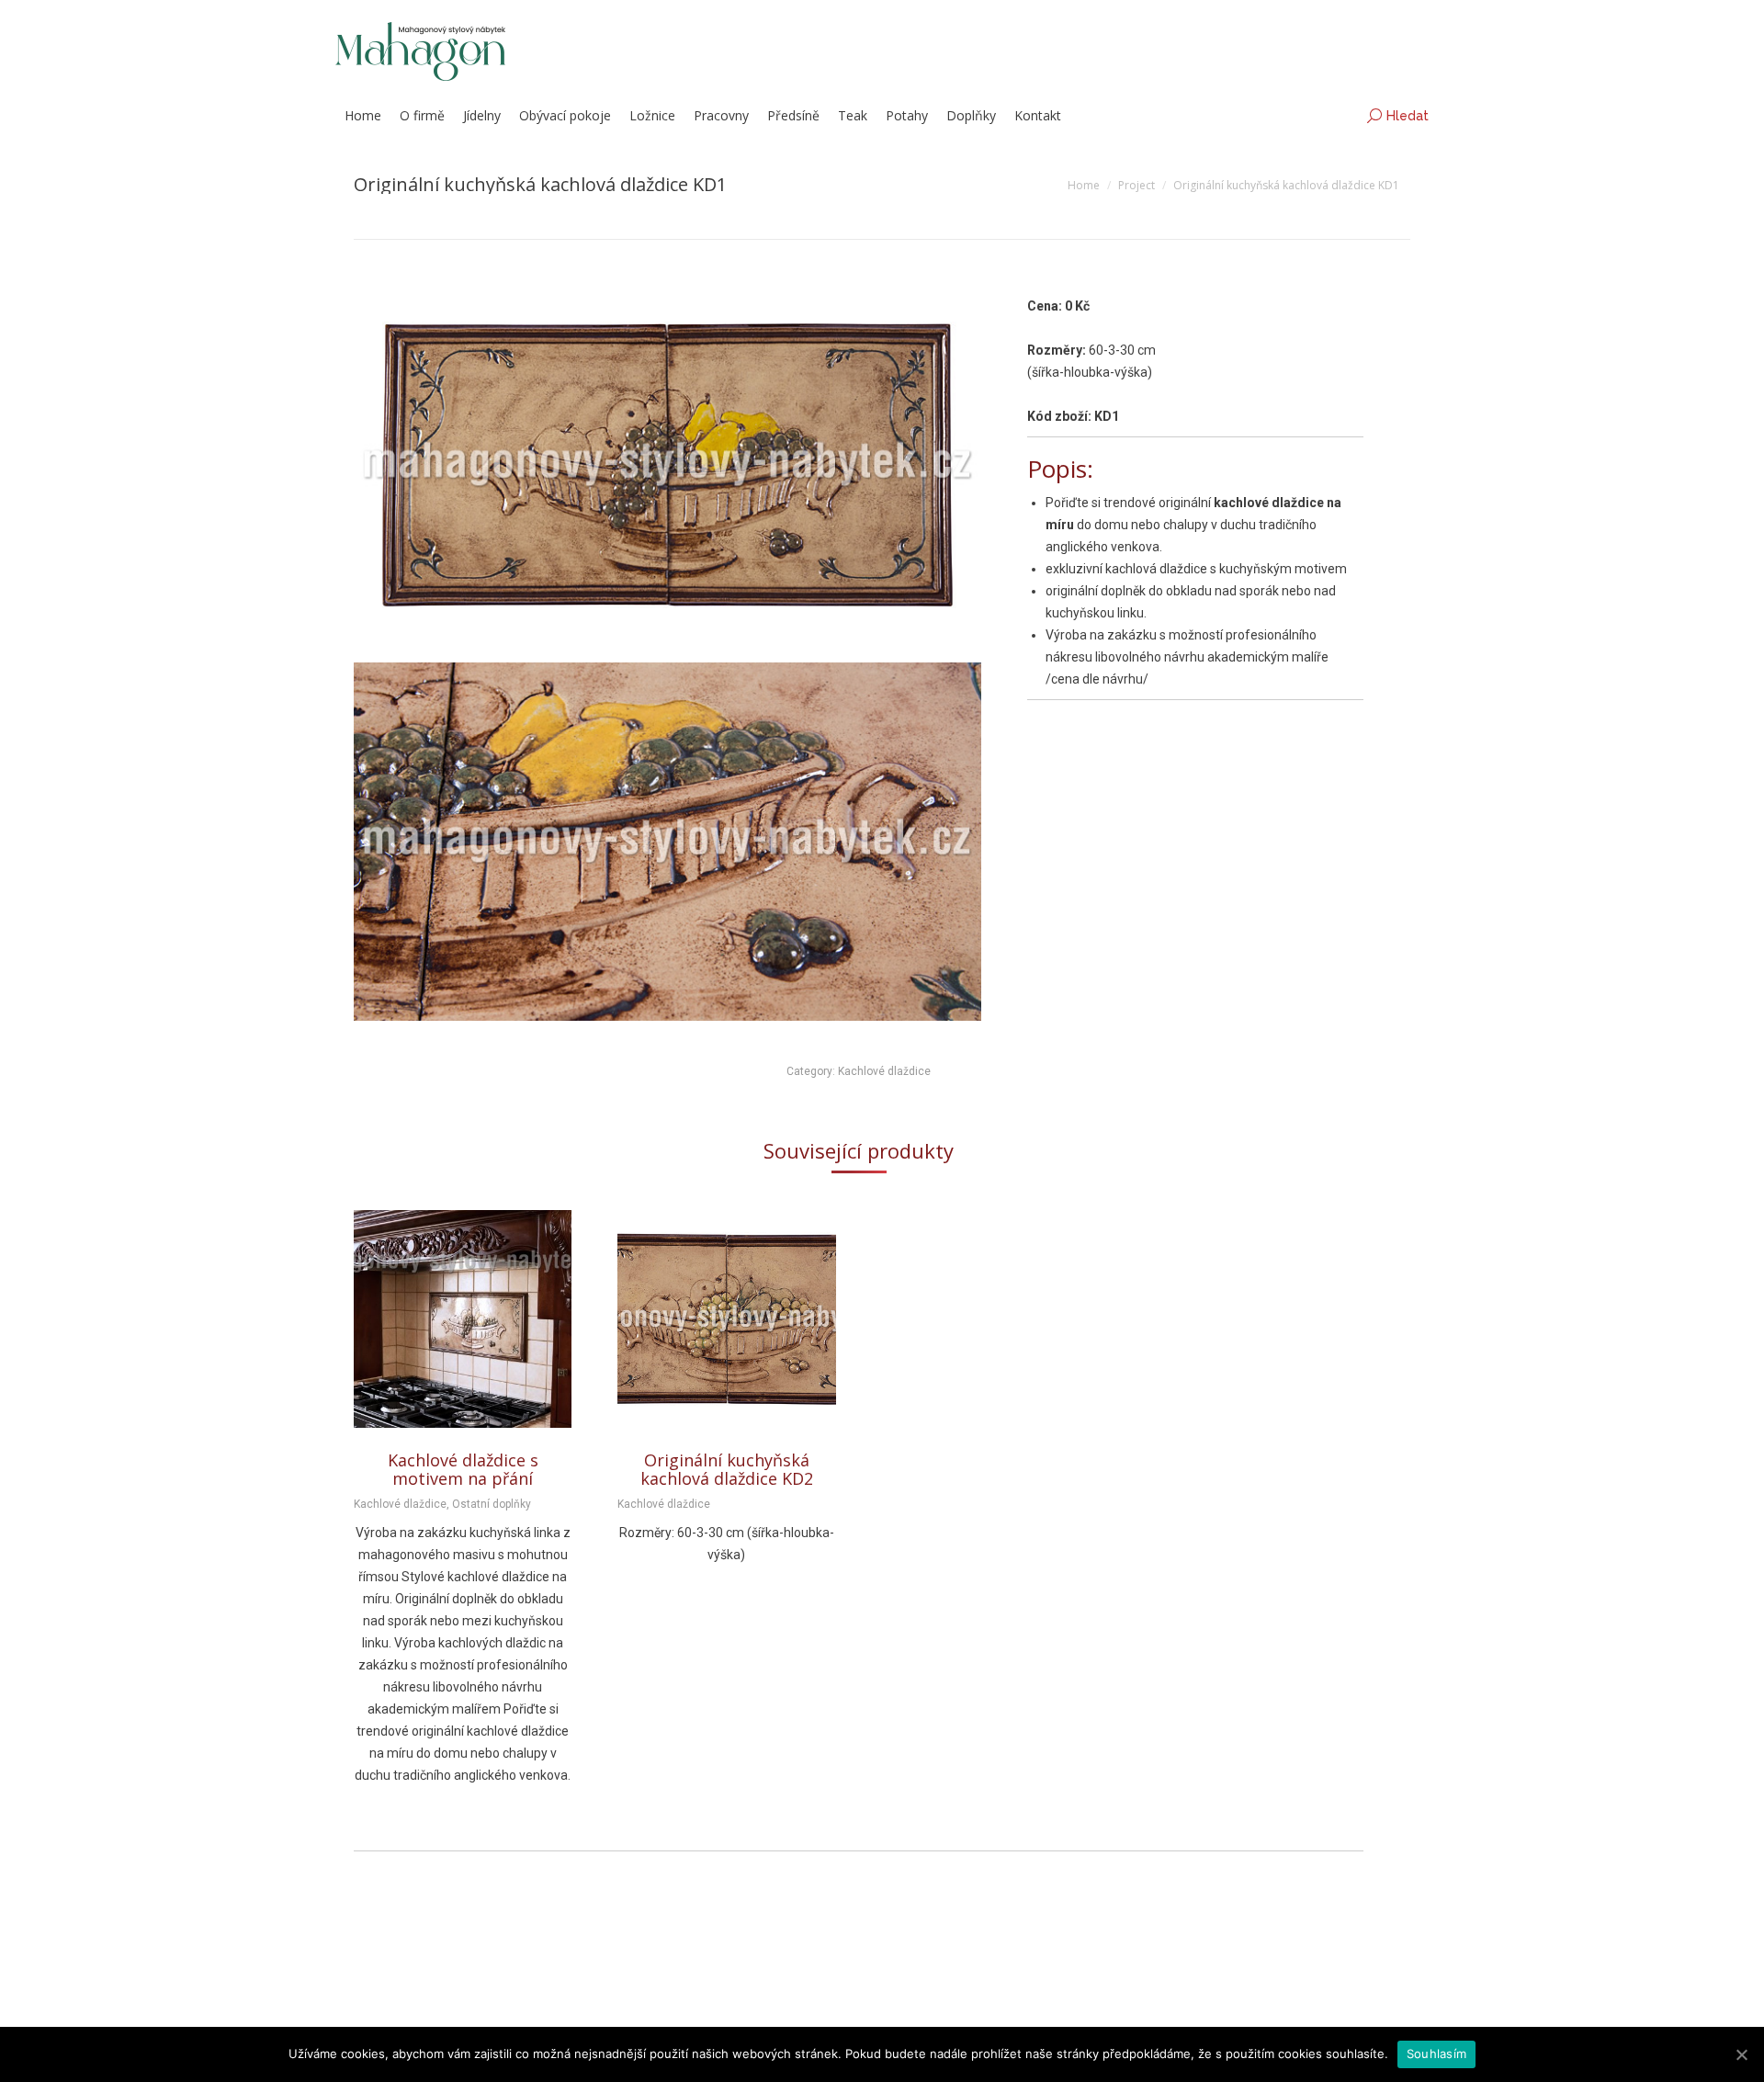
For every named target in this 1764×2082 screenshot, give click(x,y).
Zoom (438, 1319)
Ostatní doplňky (492, 1504)
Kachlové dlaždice (884, 1071)
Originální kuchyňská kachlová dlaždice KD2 (727, 1469)
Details (488, 1319)
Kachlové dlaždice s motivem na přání (463, 1469)
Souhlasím (1436, 2054)
